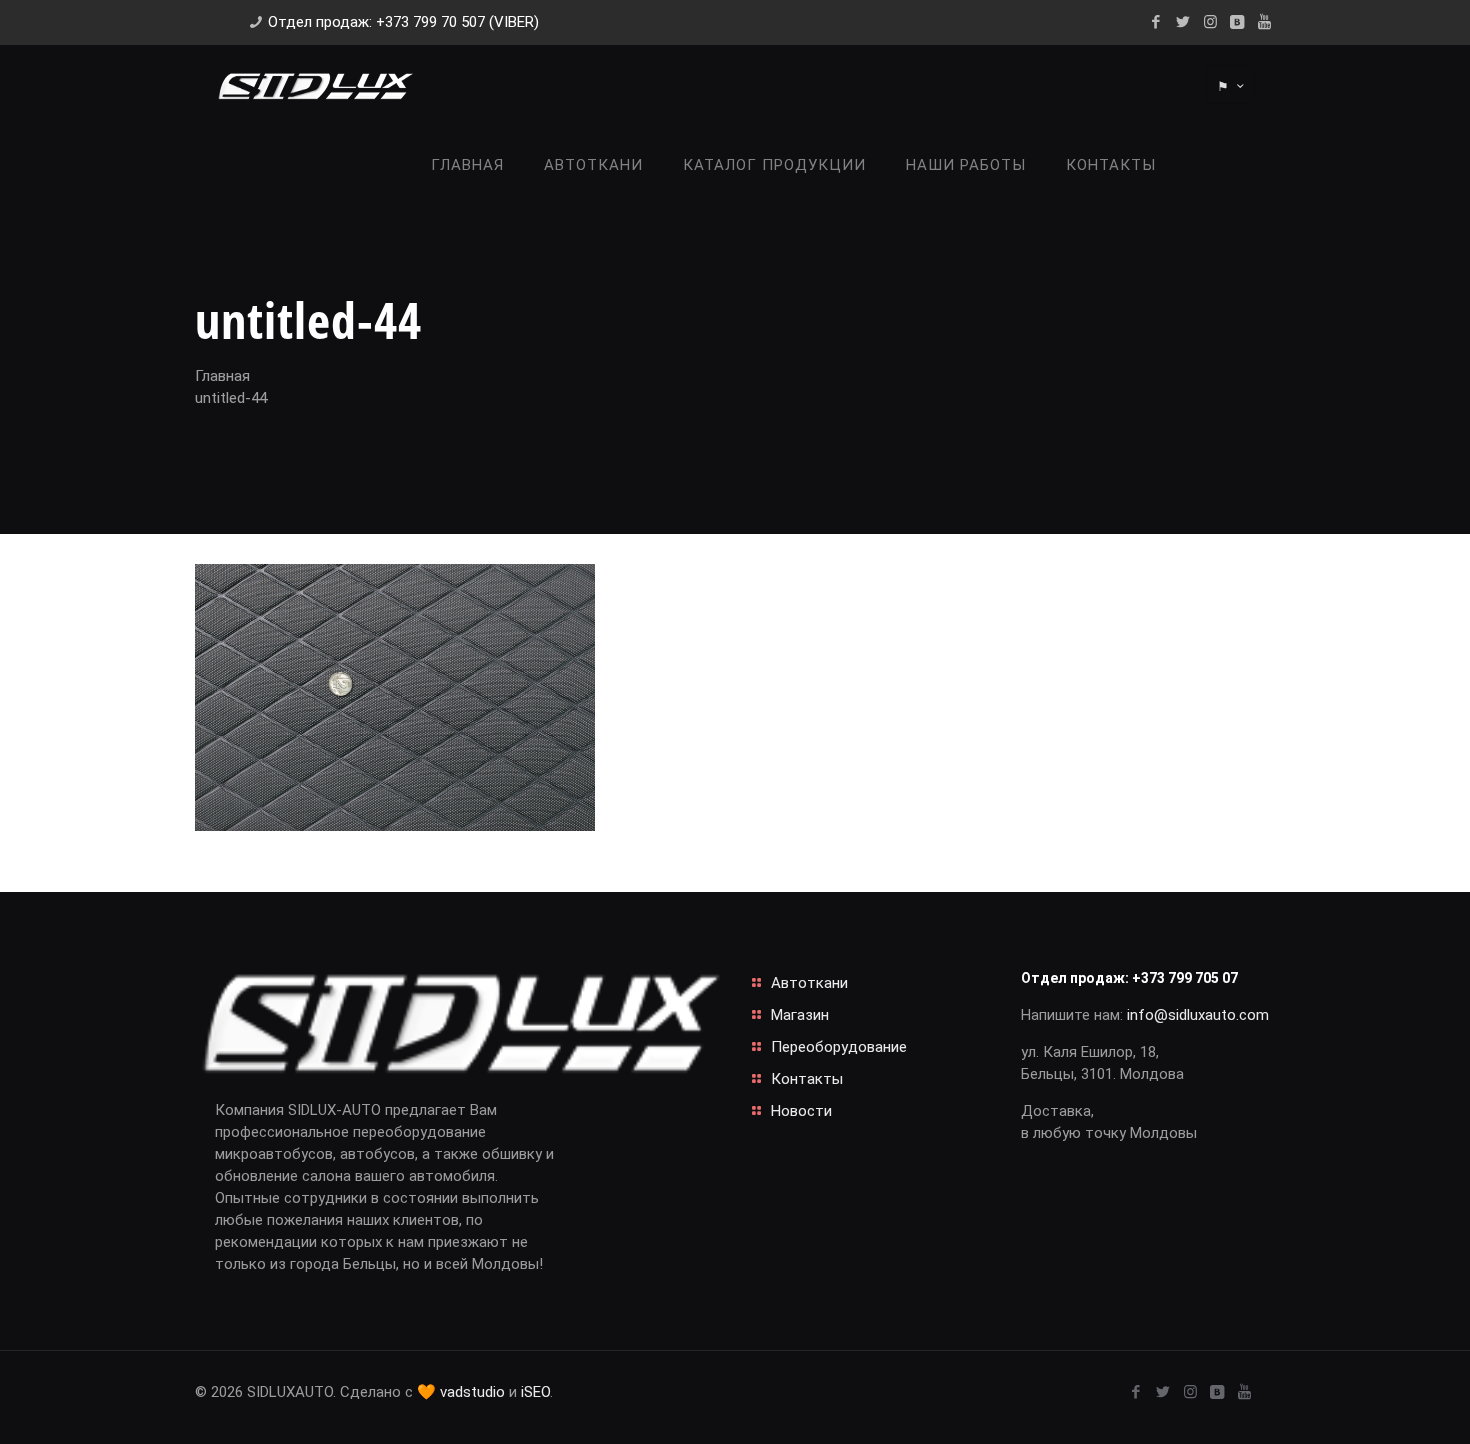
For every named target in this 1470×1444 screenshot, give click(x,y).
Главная (222, 376)
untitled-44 (231, 398)
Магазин (800, 1015)
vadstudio (472, 1392)
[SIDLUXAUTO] (315, 85)
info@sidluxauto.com (1198, 1015)
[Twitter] (1183, 22)
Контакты (807, 1079)
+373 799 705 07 (1185, 978)
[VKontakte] (1237, 22)
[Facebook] (1156, 22)
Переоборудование (839, 1047)
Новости (801, 1111)
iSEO (535, 1392)
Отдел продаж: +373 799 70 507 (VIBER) (403, 22)
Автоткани (809, 983)
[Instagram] (1210, 22)
